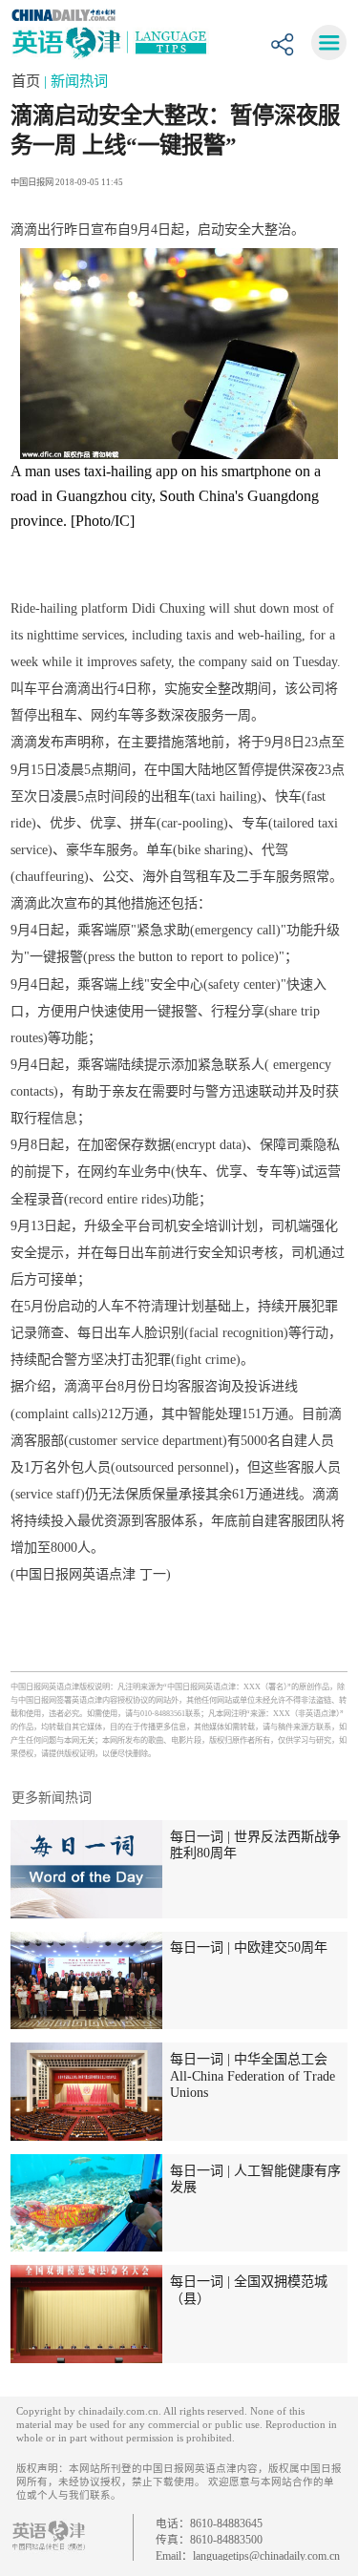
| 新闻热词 (76, 81)
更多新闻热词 (52, 1797)
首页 (28, 81)
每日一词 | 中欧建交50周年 (249, 1947)
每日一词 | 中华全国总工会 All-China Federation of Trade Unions (253, 2075)
